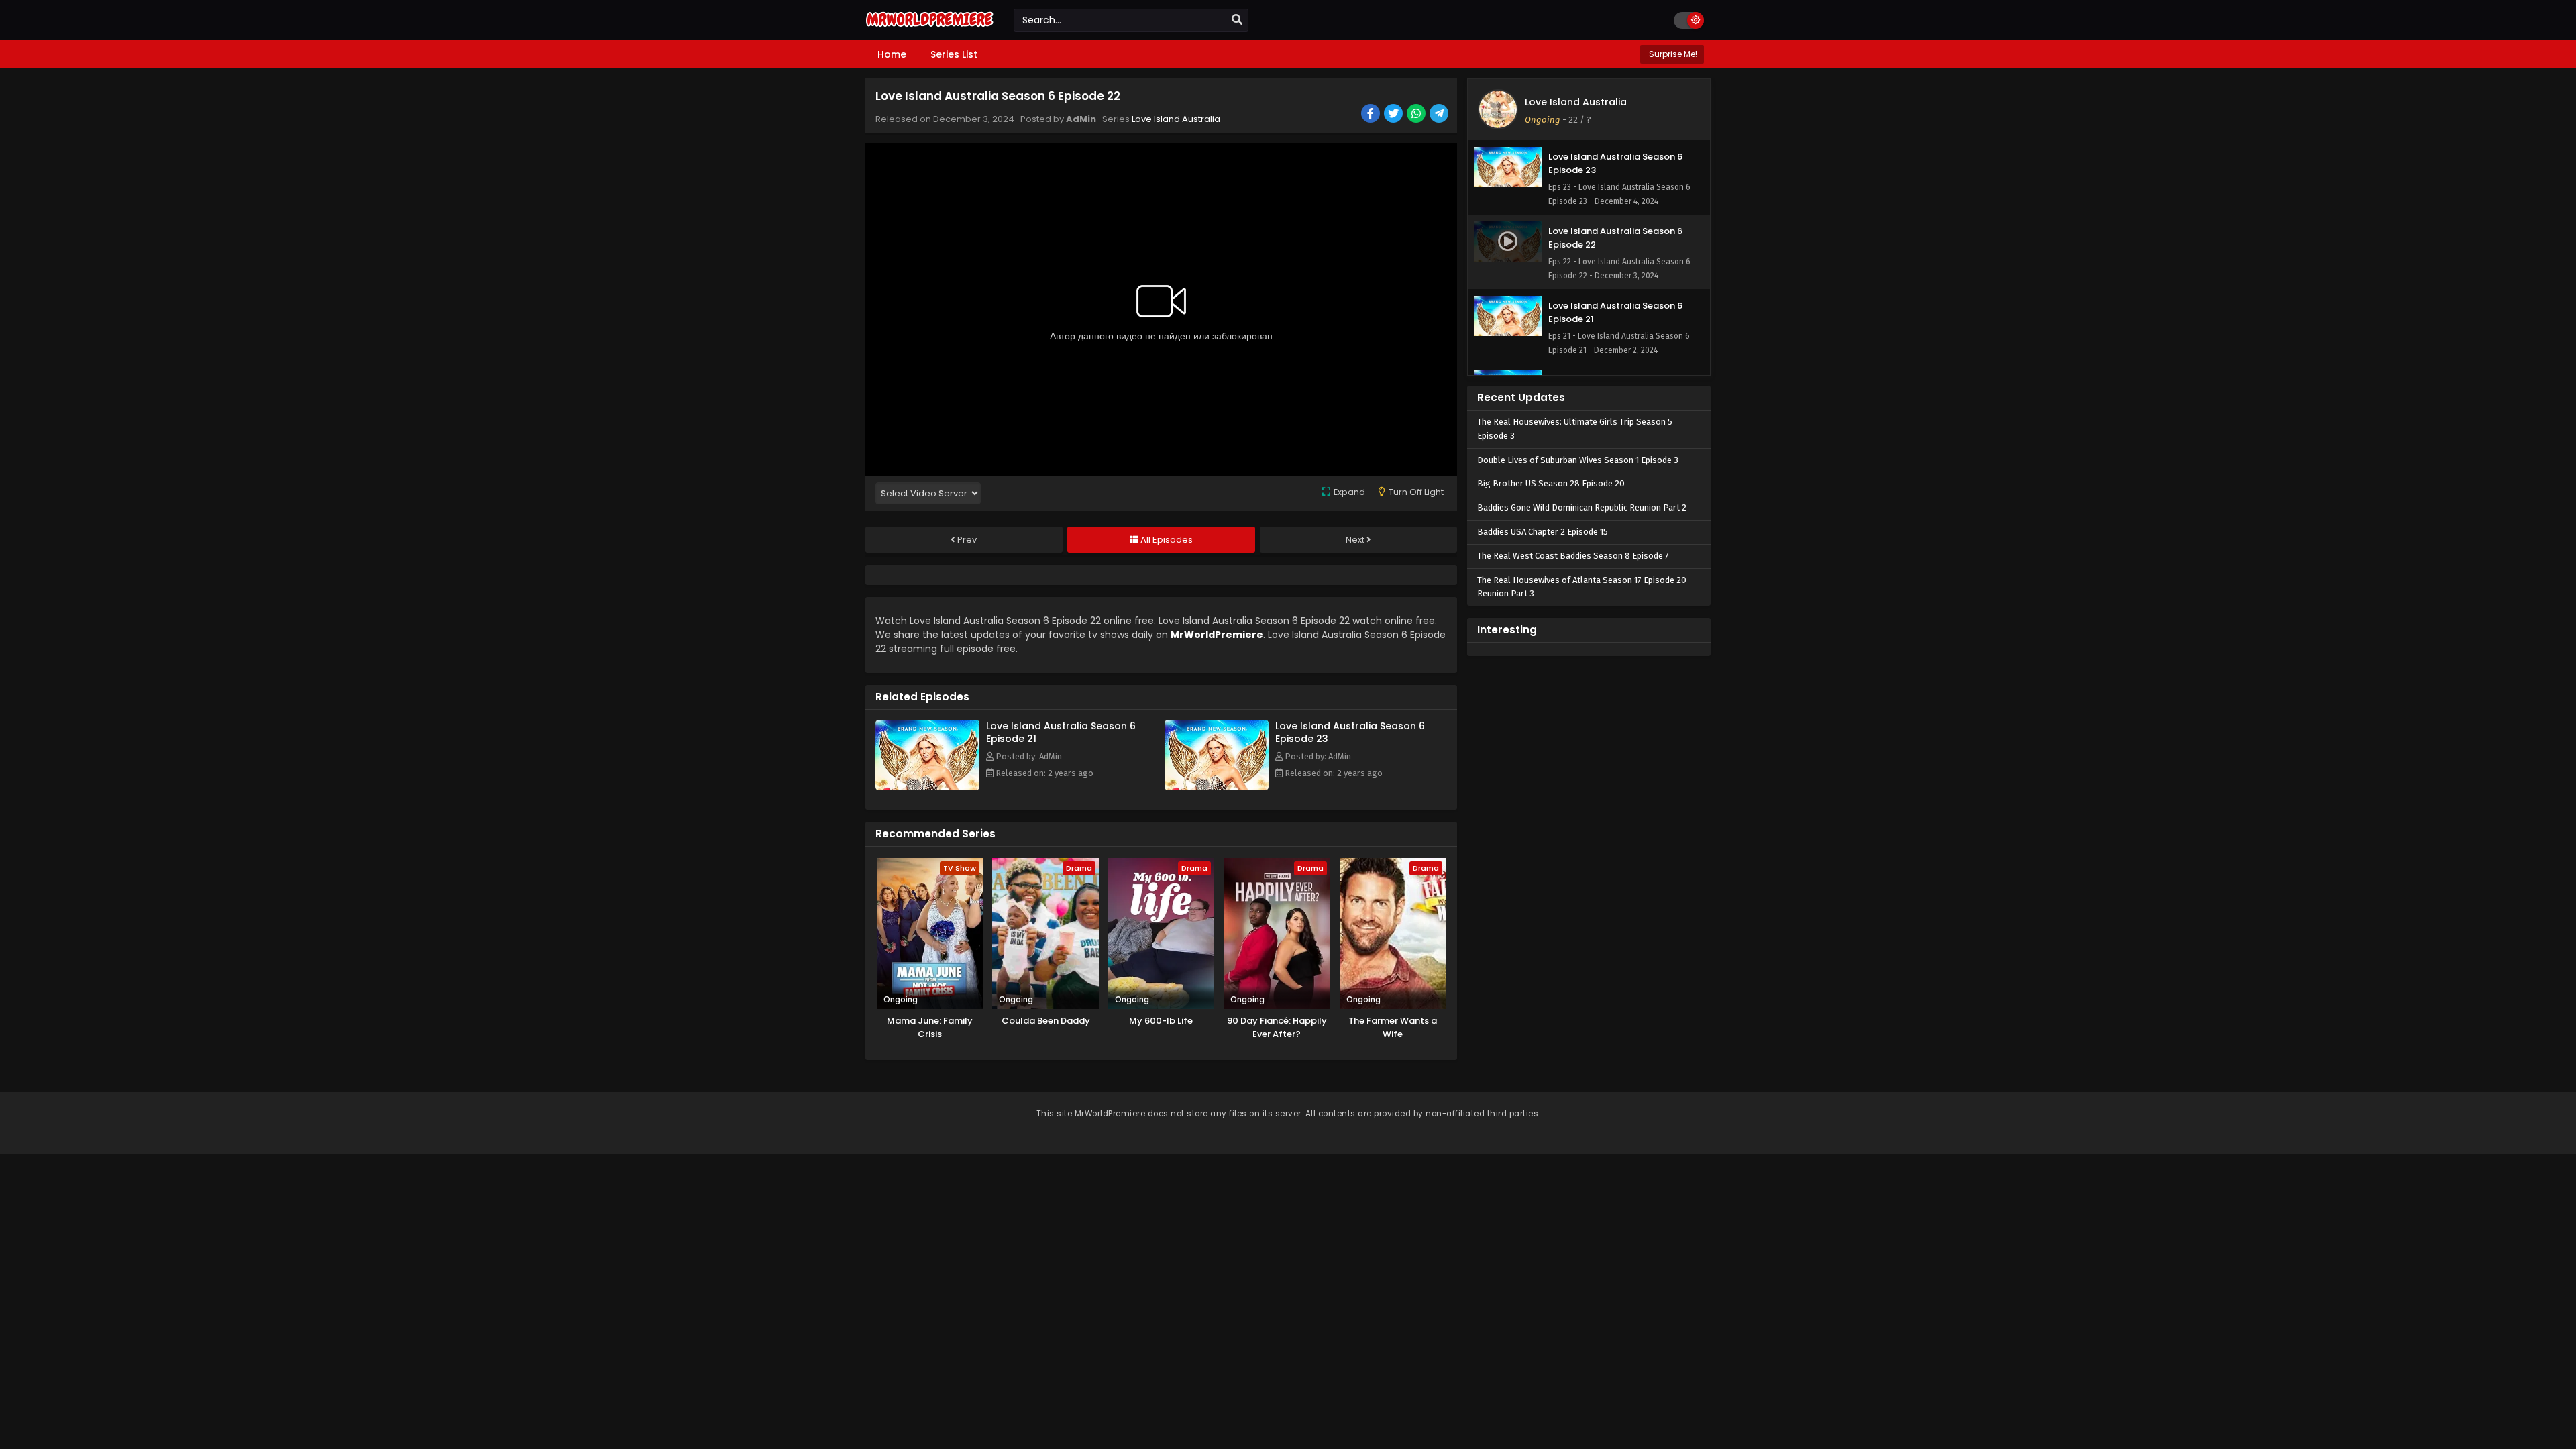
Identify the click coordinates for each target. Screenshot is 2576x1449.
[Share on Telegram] (1440, 115)
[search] (1237, 20)
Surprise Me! (1672, 54)
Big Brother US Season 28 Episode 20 (1551, 483)
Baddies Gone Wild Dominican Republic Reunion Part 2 (1582, 507)
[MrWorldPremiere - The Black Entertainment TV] (929, 28)
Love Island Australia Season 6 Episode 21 (1061, 732)
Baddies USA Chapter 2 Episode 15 (1543, 532)
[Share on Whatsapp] (1417, 115)
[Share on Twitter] (1394, 115)
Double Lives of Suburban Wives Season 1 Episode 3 (1578, 460)
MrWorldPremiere (1217, 635)
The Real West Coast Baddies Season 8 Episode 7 (1573, 556)
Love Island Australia (1176, 119)
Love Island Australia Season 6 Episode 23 (1350, 732)
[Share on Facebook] (1372, 115)
